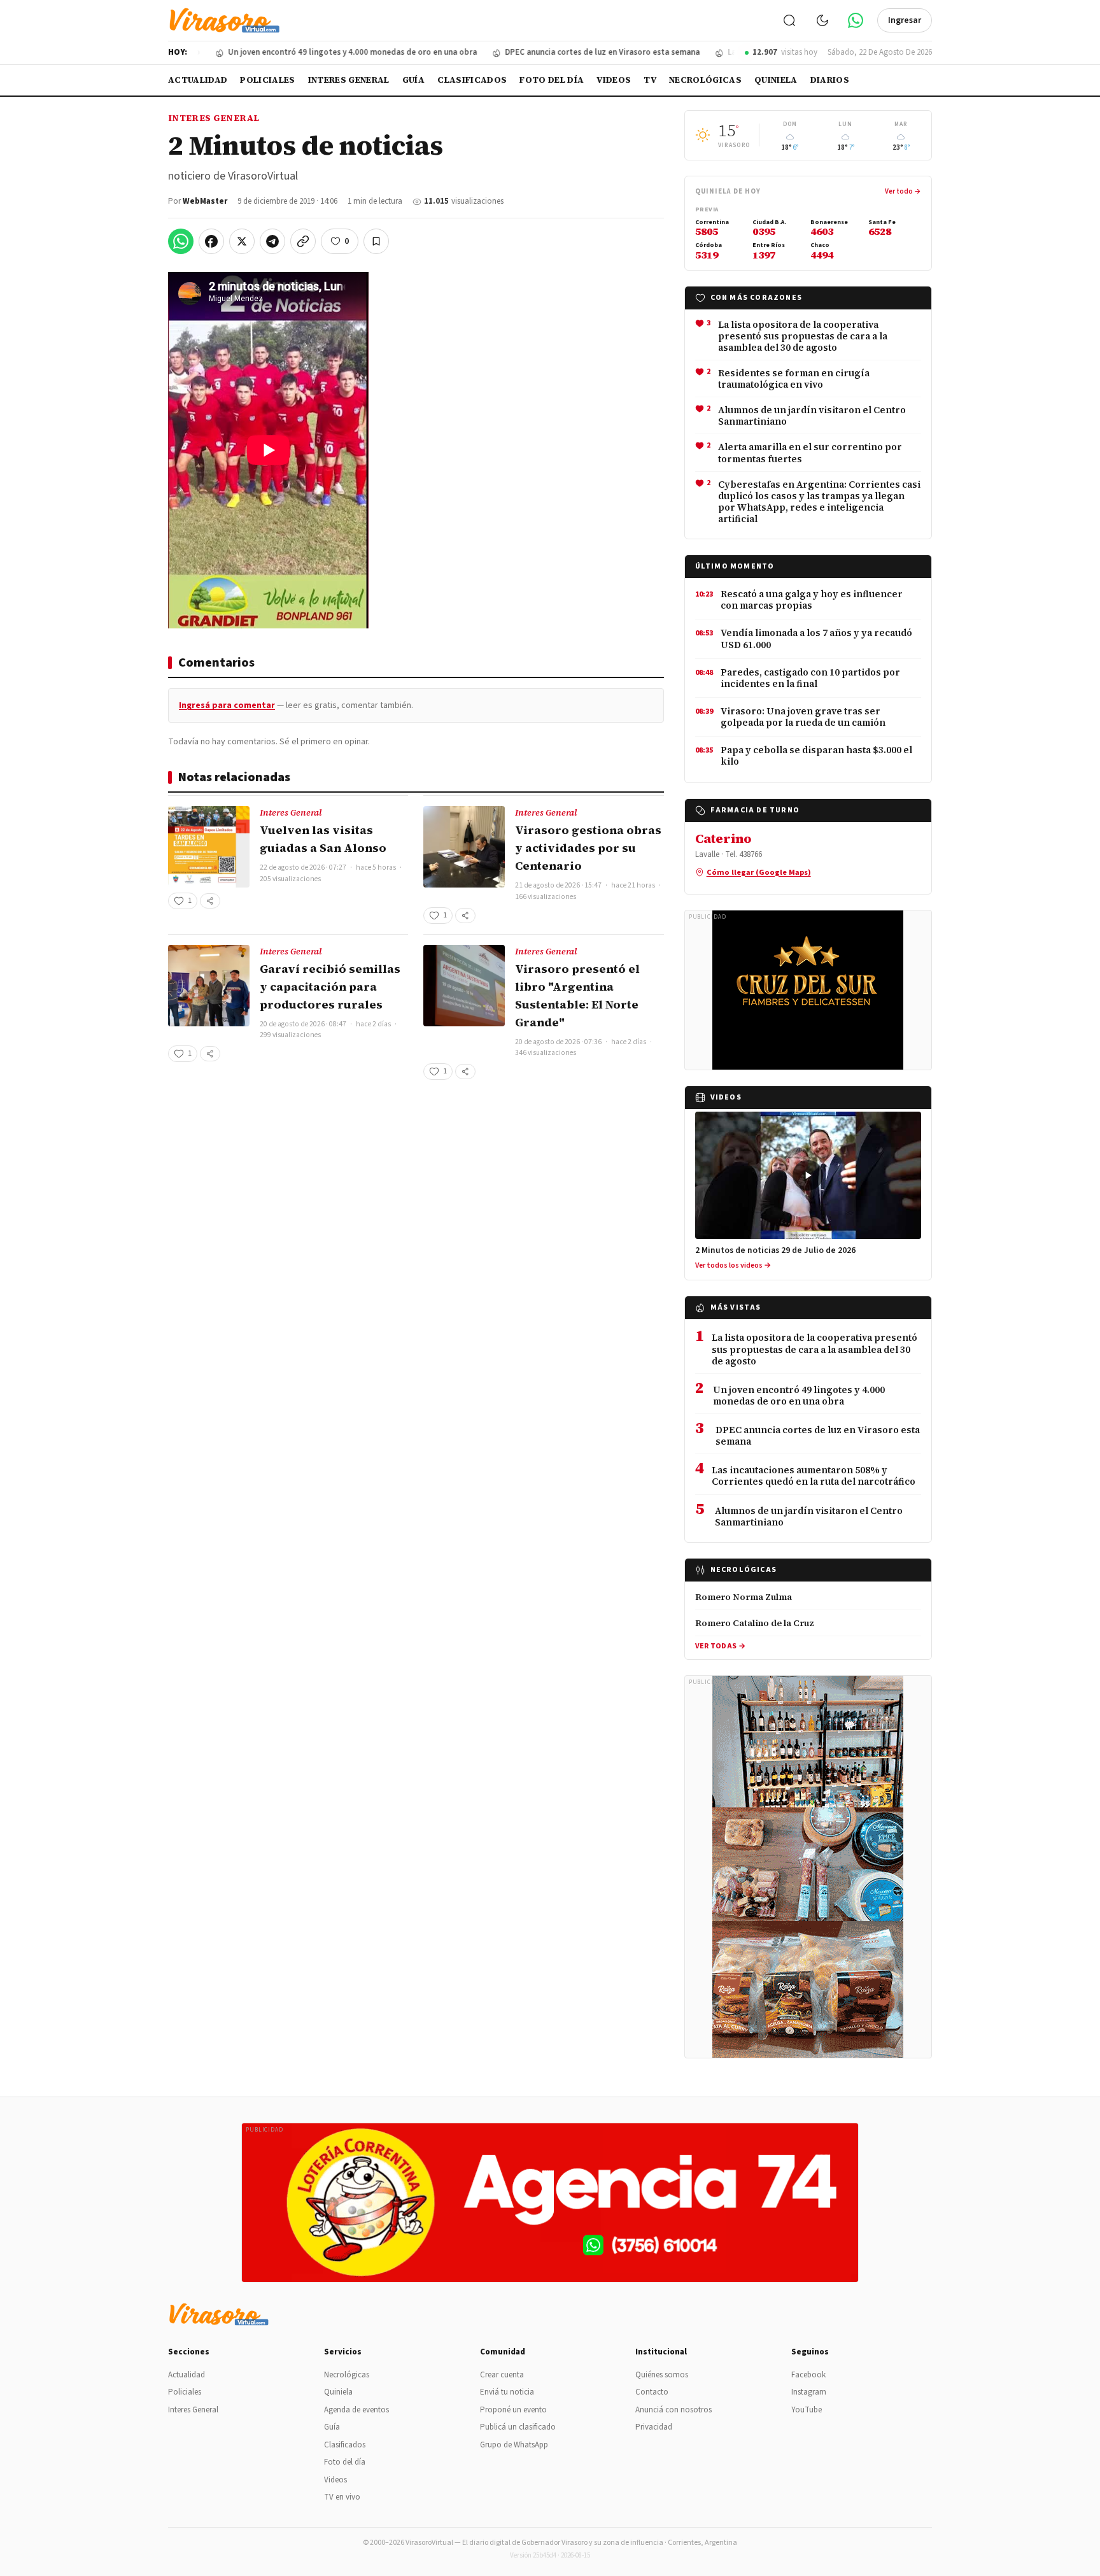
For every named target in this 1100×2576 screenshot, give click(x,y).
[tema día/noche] (822, 20)
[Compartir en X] (242, 241)
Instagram (809, 2392)
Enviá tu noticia (507, 2392)
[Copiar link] (303, 241)
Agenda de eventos (356, 2410)
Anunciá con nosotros (673, 2410)
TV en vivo (342, 2497)
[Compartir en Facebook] (211, 241)
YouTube (807, 2410)
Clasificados (472, 80)
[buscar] (789, 20)
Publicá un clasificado (518, 2427)
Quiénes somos (662, 2375)
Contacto (652, 2392)
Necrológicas (705, 80)
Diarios (830, 80)
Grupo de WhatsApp (514, 2445)
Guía (413, 80)
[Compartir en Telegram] (272, 241)
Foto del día (552, 80)
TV (650, 80)
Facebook (808, 2375)
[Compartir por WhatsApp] (181, 241)
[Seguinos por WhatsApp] (856, 20)
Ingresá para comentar (227, 705)
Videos (614, 80)
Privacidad (654, 2427)
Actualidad (198, 80)
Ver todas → (720, 1646)
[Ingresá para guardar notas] (376, 241)
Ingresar (905, 20)
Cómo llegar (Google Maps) (759, 872)
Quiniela (776, 80)
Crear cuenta (502, 2375)
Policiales (267, 80)
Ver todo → (903, 191)
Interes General (349, 80)
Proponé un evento (513, 2410)
